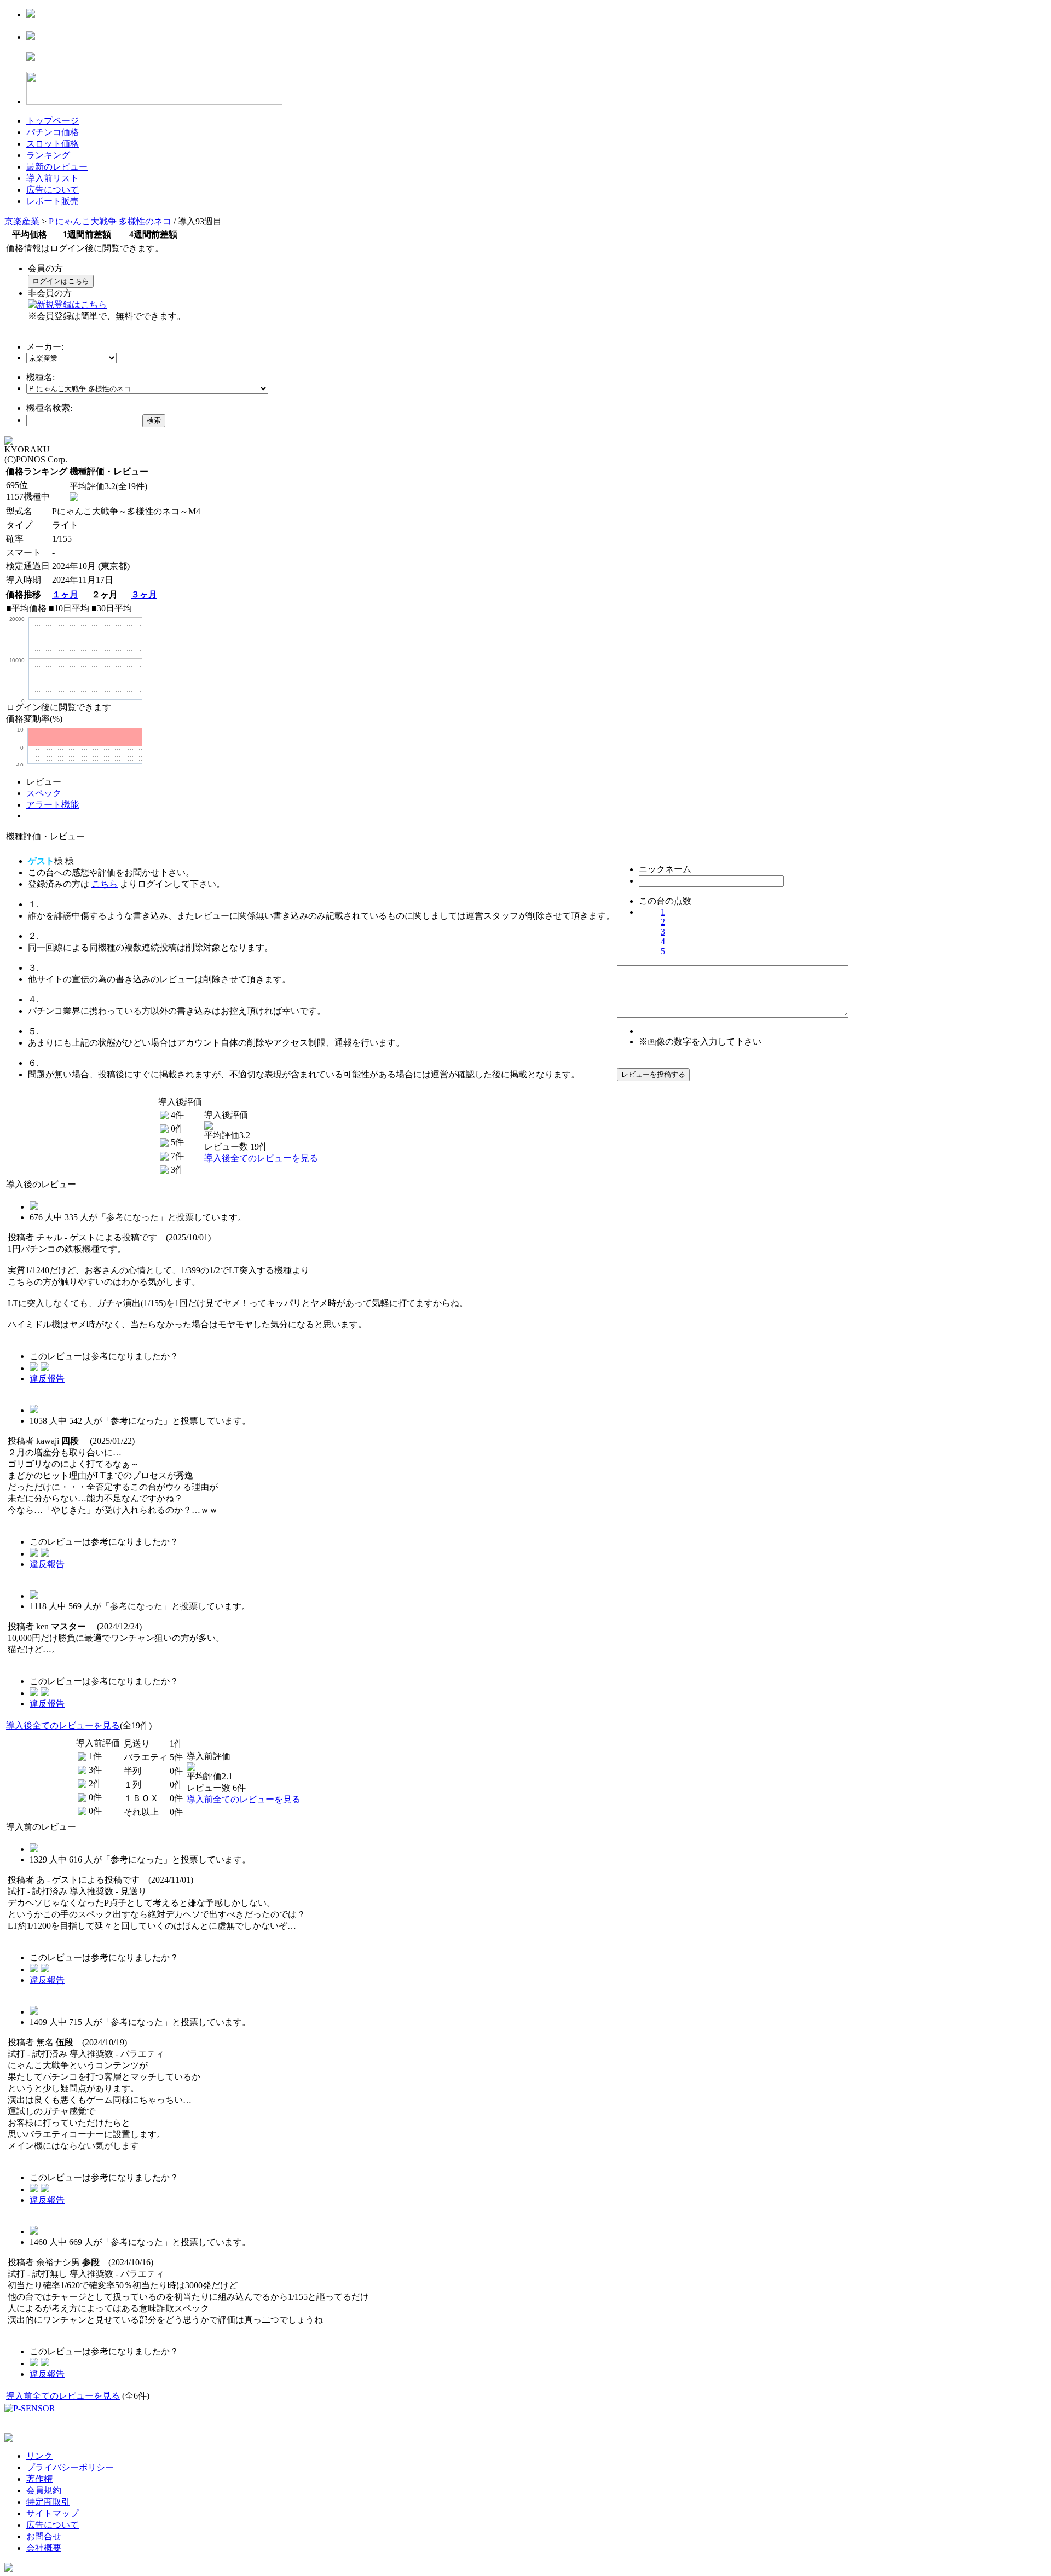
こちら (105, 884)
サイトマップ (53, 2513)
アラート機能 (53, 805)
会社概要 (44, 2548)
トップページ (53, 121)
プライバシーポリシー (70, 2467)
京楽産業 (22, 221)
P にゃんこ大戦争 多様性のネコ (111, 221)
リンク (39, 2456)
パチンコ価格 (53, 132)
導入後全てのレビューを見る (261, 1158)
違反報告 (47, 1379)
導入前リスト (53, 178)
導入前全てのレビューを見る (244, 1799)
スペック (44, 793)
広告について (53, 190)
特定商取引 (48, 2502)
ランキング (48, 155)
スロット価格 (53, 144)
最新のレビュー (57, 167)
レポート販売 (53, 201)
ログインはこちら (61, 281)
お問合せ (44, 2536)
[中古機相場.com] (31, 14)
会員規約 (44, 2490)
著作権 (39, 2479)
